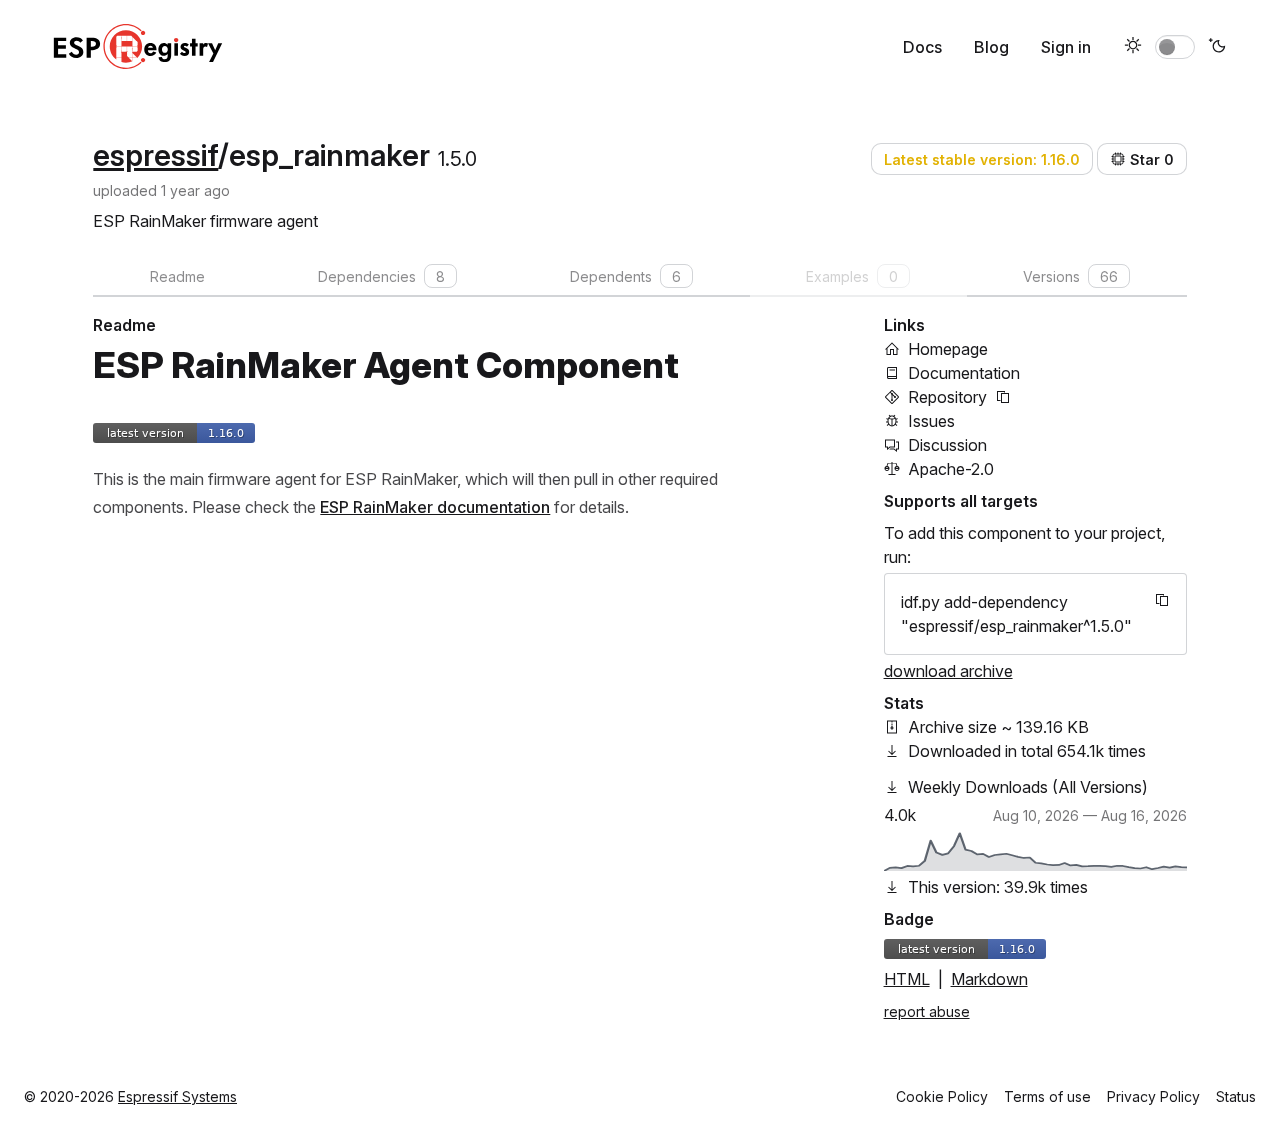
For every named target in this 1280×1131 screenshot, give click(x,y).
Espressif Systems (177, 1096)
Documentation (964, 373)
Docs (922, 47)
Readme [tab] (177, 276)
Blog (991, 47)
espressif (155, 155)
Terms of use (1047, 1096)
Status (1236, 1096)
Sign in (1066, 47)
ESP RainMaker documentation (435, 507)
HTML (907, 979)
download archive (948, 671)
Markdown (989, 979)
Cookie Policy (942, 1096)
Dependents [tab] (625, 276)
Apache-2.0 (951, 469)
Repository (947, 397)
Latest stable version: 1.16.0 (982, 159)
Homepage (948, 349)
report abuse (927, 1011)
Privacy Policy (1153, 1096)
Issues (931, 421)
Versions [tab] (1070, 276)
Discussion (947, 445)
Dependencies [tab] (381, 276)
